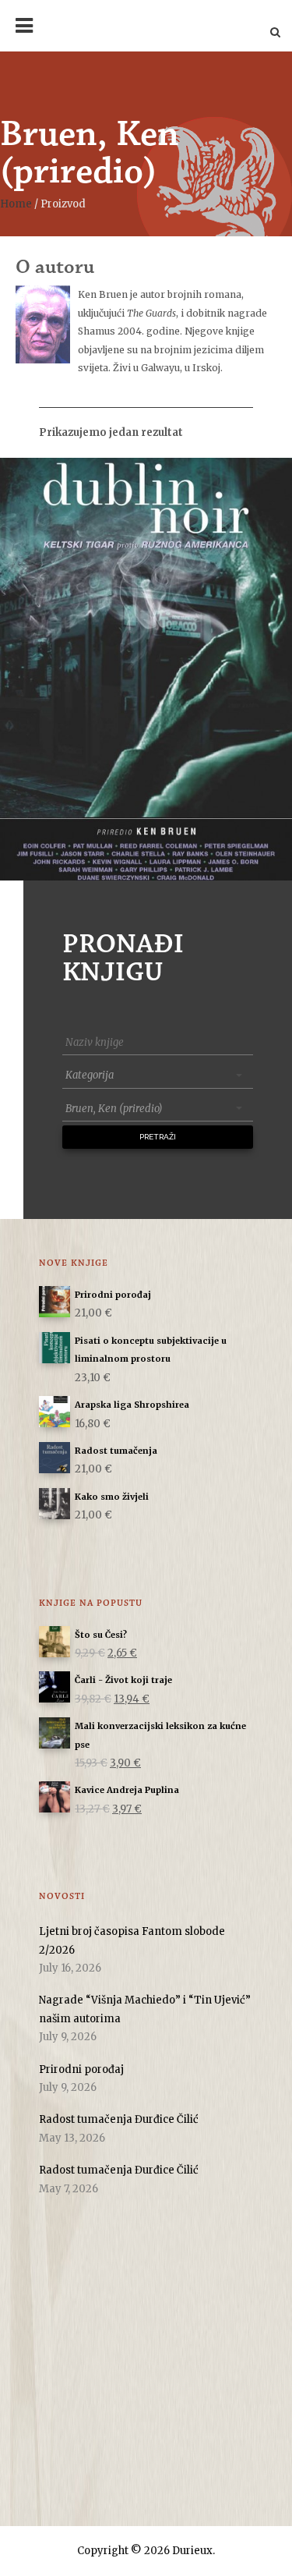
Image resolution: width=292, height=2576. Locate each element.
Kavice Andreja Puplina (127, 1790)
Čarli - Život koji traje (123, 1680)
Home (16, 204)
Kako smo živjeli (112, 1497)
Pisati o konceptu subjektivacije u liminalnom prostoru (151, 1350)
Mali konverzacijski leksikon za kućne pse (160, 1735)
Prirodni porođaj (113, 1295)
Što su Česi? (101, 1635)
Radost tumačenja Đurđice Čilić (119, 2119)
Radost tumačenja (116, 1451)
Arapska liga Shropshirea (132, 1405)
